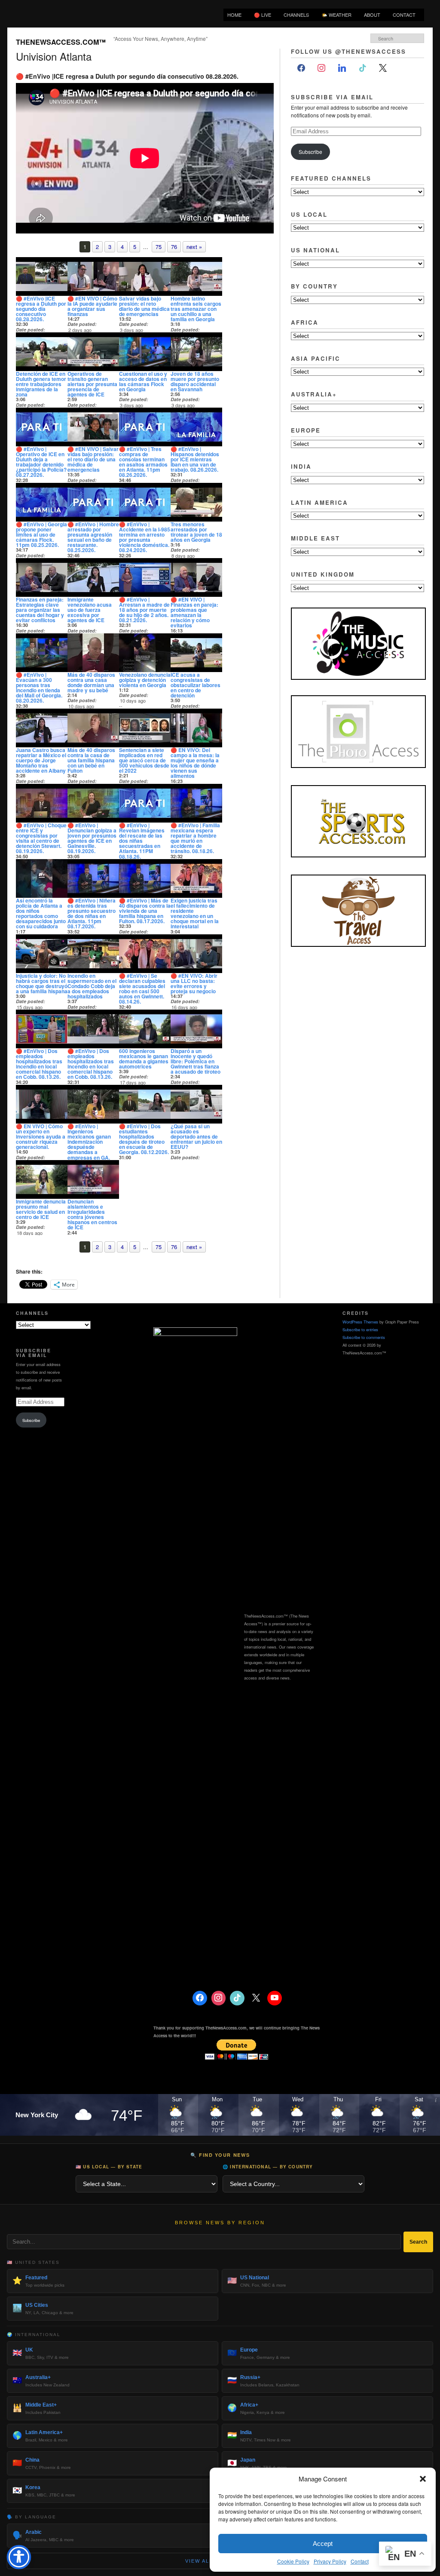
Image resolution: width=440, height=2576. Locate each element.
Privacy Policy (330, 2561)
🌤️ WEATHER (336, 15)
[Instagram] (322, 68)
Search (418, 2242)
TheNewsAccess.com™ (61, 42)
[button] (423, 2479)
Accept (323, 2544)
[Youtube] (275, 1998)
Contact (360, 2561)
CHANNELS (296, 15)
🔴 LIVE (263, 15)
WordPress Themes (360, 1322)
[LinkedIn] (342, 68)
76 (174, 247)
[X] (383, 68)
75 (159, 247)
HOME (234, 15)
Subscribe (310, 152)
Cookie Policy (293, 2561)
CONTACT (404, 15)
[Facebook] (301, 68)
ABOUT (372, 15)
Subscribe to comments (364, 1337)
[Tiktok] (363, 68)
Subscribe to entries (360, 1329)
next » (194, 247)
